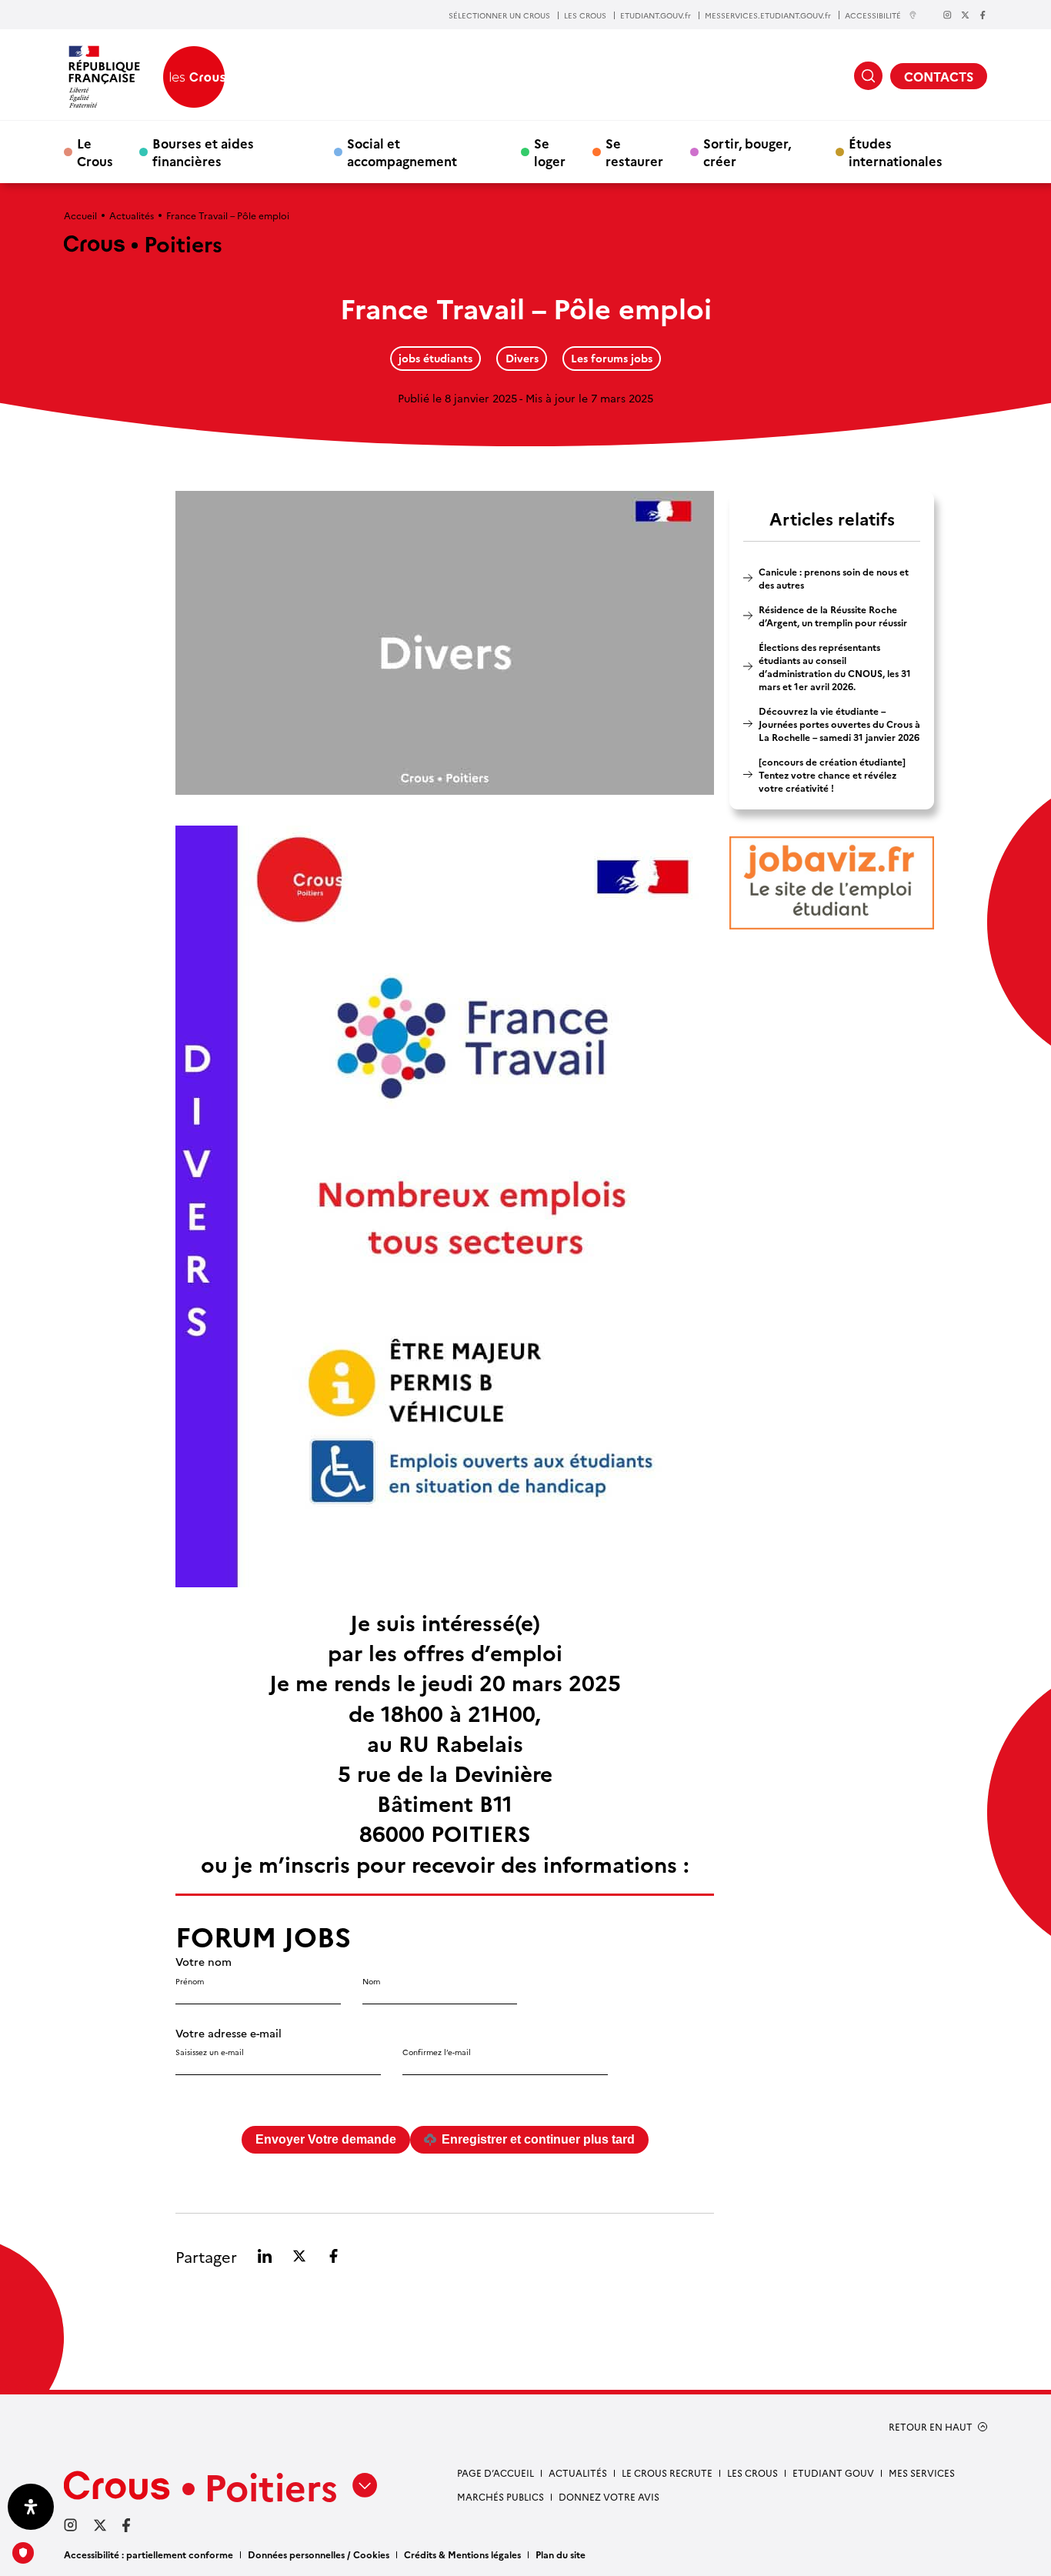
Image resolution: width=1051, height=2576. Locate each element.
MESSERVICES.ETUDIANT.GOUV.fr (768, 15)
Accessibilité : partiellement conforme (148, 2554)
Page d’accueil (495, 2473)
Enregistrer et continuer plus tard (538, 2139)
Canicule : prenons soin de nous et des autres (834, 578)
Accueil (80, 215)
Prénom (190, 1981)
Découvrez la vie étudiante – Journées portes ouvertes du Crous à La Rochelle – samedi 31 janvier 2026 (839, 724)
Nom (371, 1981)
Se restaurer (634, 152)
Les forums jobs (612, 358)
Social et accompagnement (402, 152)
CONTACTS (939, 76)
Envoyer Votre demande (326, 2139)
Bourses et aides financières (203, 152)
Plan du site (561, 2554)
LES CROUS (585, 15)
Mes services (922, 2473)
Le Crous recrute (667, 2473)
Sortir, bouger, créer (747, 152)
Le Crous (95, 152)
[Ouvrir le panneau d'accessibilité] (31, 2507)
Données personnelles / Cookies (319, 2554)
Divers (522, 358)
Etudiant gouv (833, 2473)
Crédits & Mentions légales (462, 2554)
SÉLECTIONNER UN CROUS (499, 15)
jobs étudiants (435, 358)
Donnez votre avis (609, 2496)
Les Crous (752, 2473)
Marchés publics (500, 2496)
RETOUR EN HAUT (931, 2427)
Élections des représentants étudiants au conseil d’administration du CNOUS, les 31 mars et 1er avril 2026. (835, 666)
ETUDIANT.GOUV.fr (656, 15)
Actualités (132, 215)
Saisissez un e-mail (210, 2052)
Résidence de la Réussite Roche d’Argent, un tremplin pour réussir (833, 616)
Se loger (550, 152)
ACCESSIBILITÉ (873, 15)
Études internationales (896, 152)
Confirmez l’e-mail (437, 2052)
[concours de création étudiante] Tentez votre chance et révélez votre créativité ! (832, 774)
